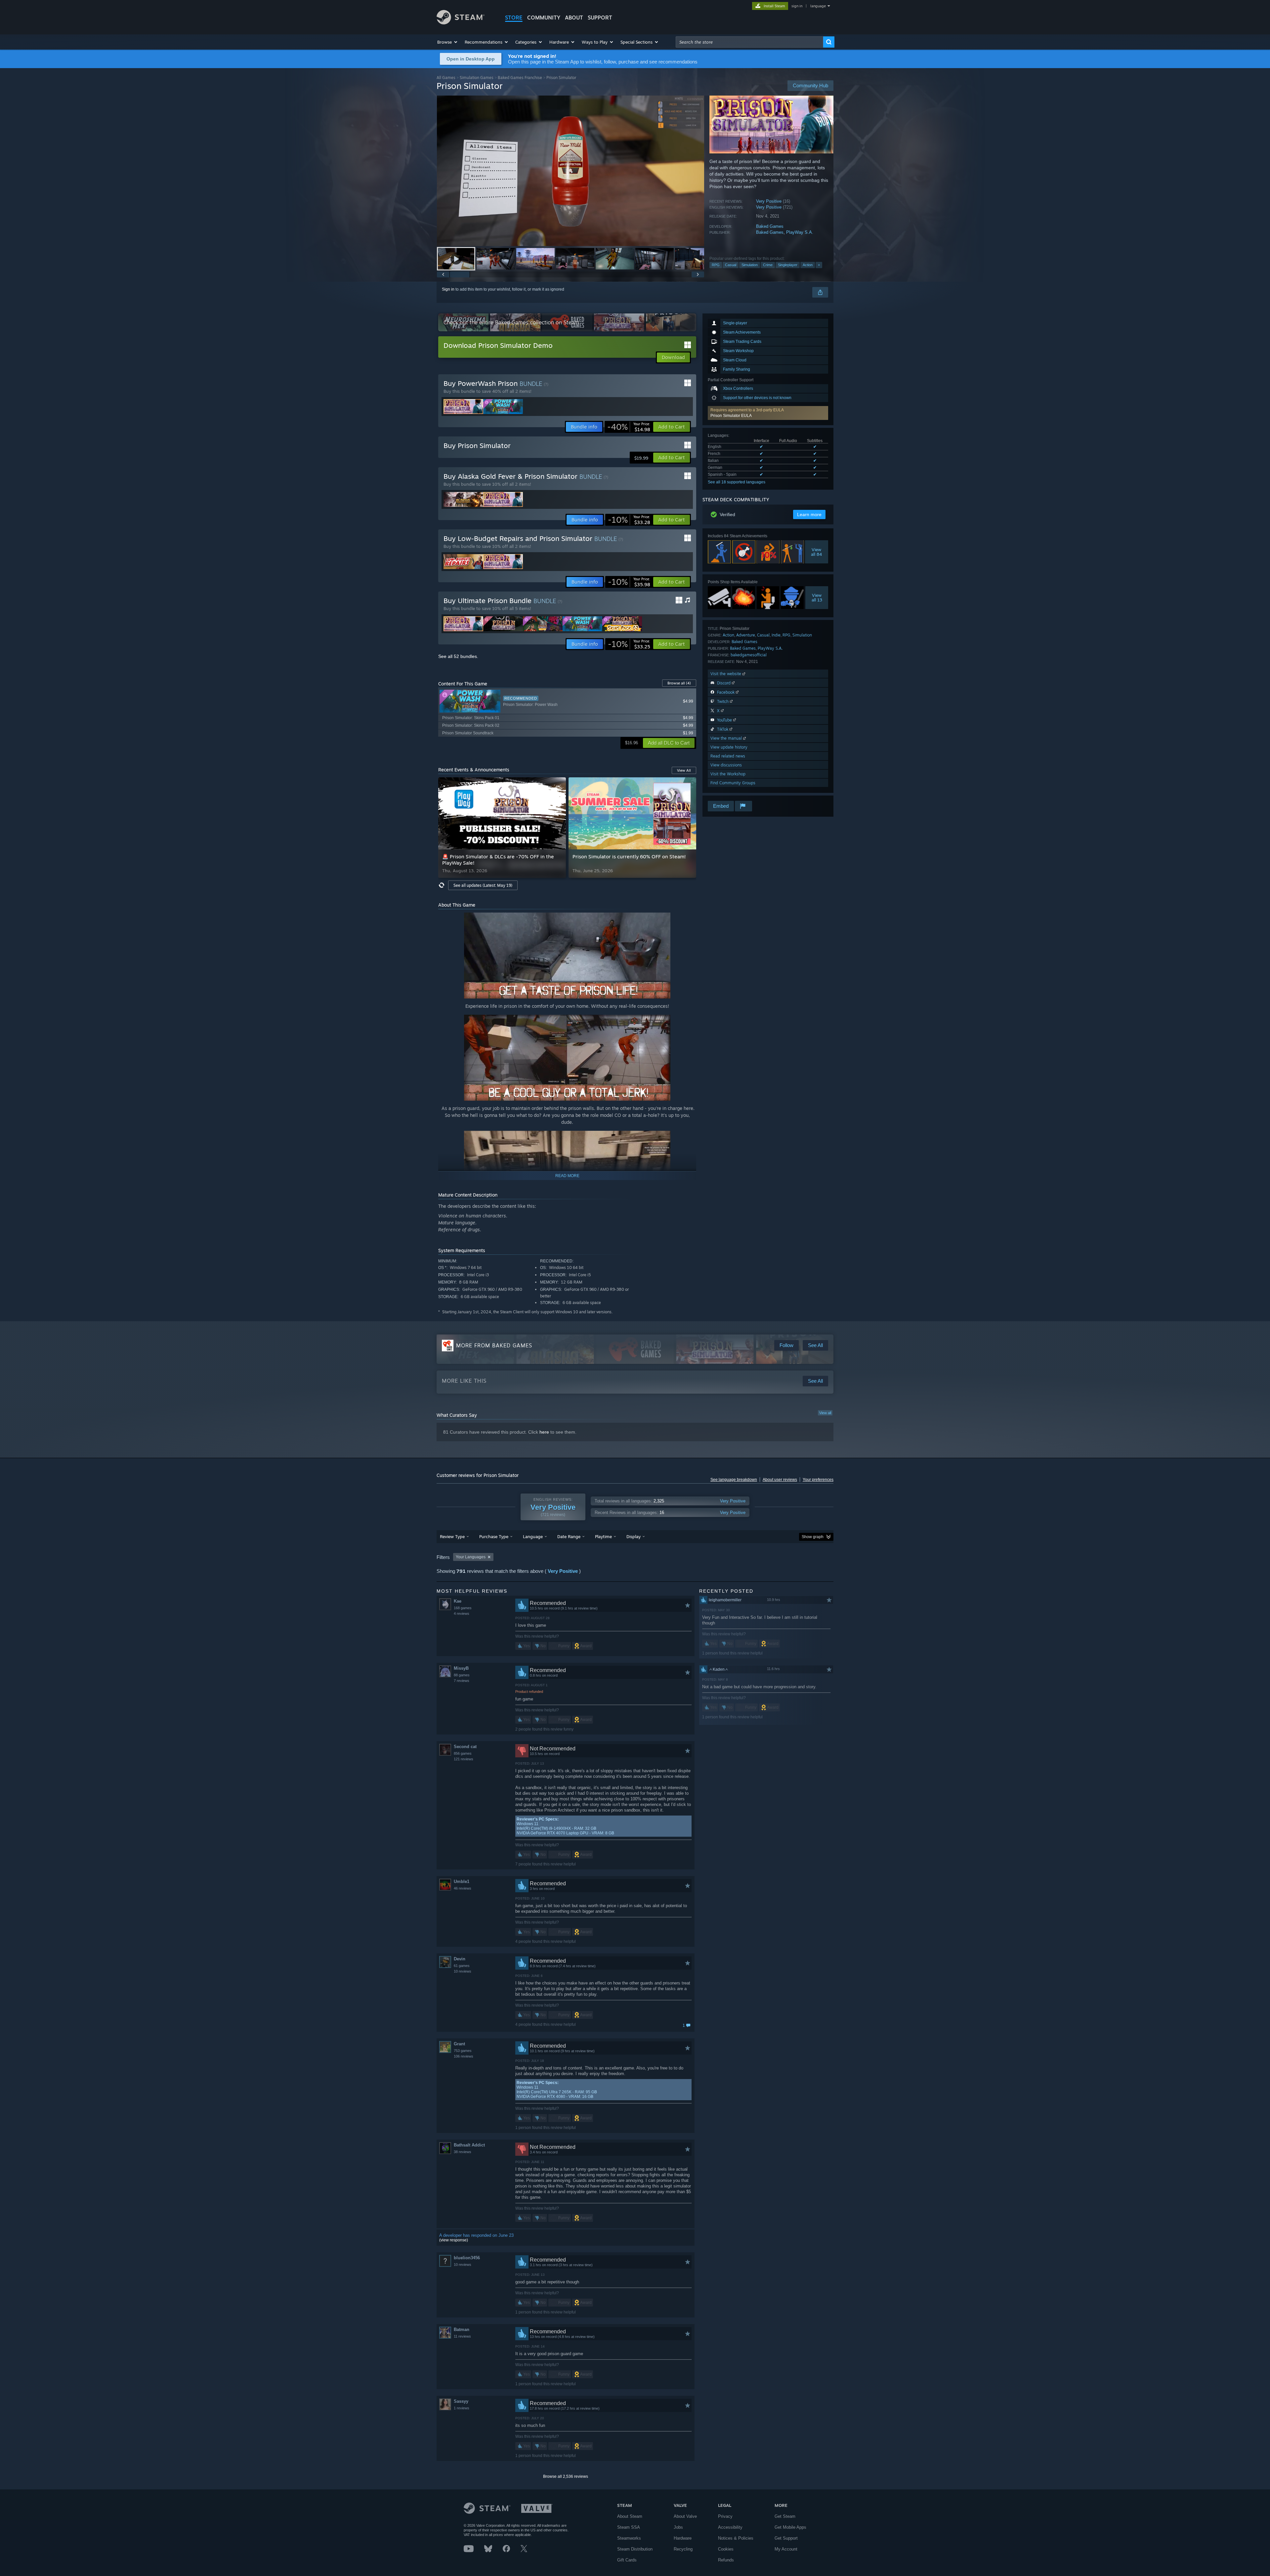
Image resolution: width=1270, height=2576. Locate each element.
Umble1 (462, 1881)
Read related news (728, 756)
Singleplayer (788, 265)
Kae (458, 1601)
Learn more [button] (809, 514)
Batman (462, 2330)
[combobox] (749, 42)
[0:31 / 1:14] (571, 171)
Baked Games (770, 226)
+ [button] (819, 265)
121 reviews (464, 1759)
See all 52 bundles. (458, 656)
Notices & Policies (736, 2538)
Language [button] (533, 1536)
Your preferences (818, 1480)
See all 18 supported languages (737, 482)
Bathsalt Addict (469, 2145)
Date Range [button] (569, 1536)
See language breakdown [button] (734, 1480)
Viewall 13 (817, 597)
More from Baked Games (494, 1345)
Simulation (750, 265)
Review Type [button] (452, 1536)
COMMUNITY (544, 18)
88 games (462, 1675)
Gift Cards (627, 2560)
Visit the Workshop (728, 774)
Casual (731, 265)
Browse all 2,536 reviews (566, 2476)
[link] (629, 427)
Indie (776, 635)
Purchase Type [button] (494, 1536)
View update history (729, 747)
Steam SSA (629, 2527)
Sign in (448, 289)
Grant (459, 2044)
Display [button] (634, 1536)
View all (825, 1413)
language (818, 6)
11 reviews (462, 2336)
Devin (460, 1959)
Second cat (465, 1747)
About (574, 18)
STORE (514, 18)
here (544, 1432)
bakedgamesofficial (749, 655)
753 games (463, 2051)
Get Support (786, 2538)
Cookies (726, 2549)
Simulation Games (477, 78)
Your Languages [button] (471, 1557)
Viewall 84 (817, 552)
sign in (797, 6)
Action (808, 265)
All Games (446, 78)
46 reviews (463, 1888)
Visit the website (726, 674)
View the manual (727, 738)
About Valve (685, 2516)
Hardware (683, 2538)
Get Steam (785, 2516)
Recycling (683, 2549)
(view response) (454, 2240)
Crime (768, 265)
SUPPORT (600, 18)
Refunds (726, 2560)
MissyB (461, 1668)
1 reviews (462, 2408)
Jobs (678, 2527)
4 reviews (462, 1614)
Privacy (725, 2516)
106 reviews (464, 2056)
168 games (463, 1608)
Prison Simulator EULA (731, 416)
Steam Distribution (635, 2549)
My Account (786, 2549)
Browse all (679, 683)
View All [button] (684, 770)
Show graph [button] (813, 1537)
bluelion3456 (467, 2258)
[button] (448, 42)
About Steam (630, 2516)
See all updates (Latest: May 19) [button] (483, 885)
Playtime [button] (603, 1536)
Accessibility (730, 2527)
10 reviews (463, 1971)
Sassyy (461, 2401)
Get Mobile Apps (790, 2527)
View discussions (726, 765)
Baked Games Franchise (520, 78)
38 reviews (463, 2152)
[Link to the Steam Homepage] (461, 23)
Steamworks (629, 2538)
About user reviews (780, 1480)
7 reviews (462, 1681)
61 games (462, 1966)
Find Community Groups (733, 783)
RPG (716, 265)
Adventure (746, 635)
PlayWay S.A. (800, 232)
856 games (463, 1753)
